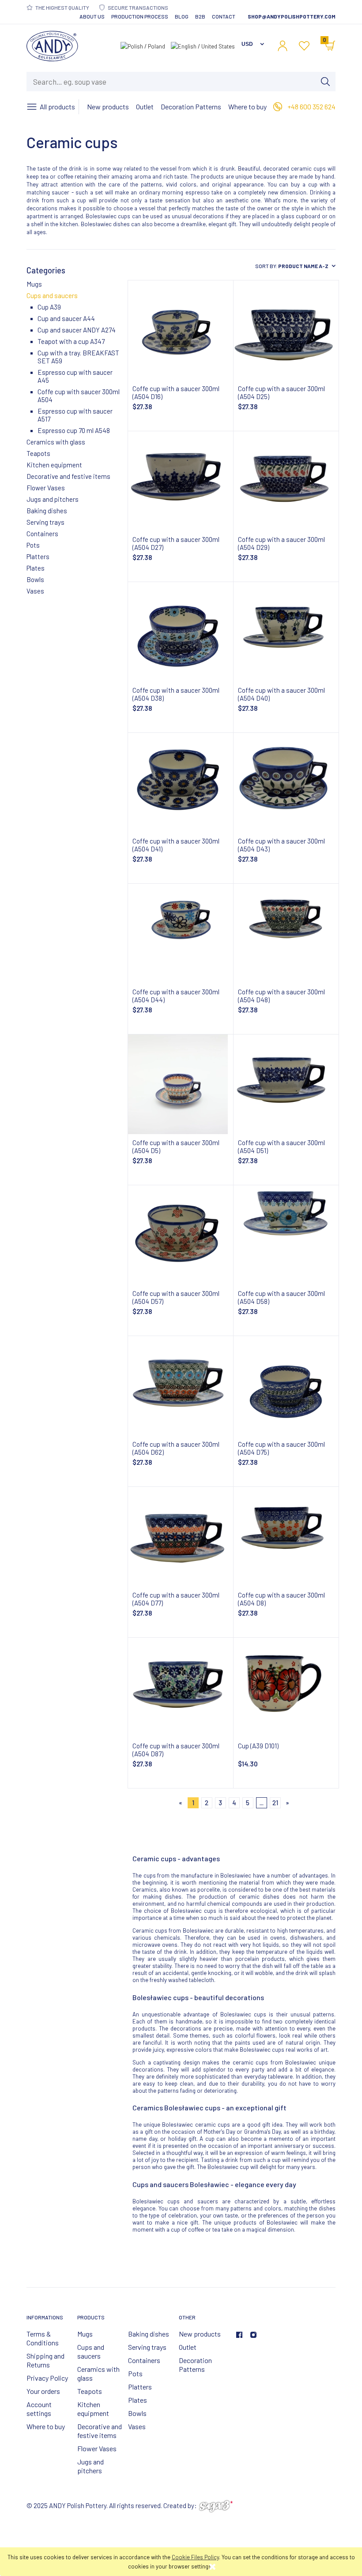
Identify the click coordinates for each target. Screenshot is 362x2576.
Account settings (39, 2409)
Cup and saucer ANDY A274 (77, 330)
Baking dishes (47, 511)
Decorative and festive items (68, 476)
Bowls (35, 579)
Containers (42, 534)
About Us (92, 16)
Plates (36, 568)
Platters (38, 556)
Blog (182, 16)
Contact (224, 16)
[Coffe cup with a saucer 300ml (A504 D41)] (181, 783)
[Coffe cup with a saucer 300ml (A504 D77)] (181, 1537)
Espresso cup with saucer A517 (75, 415)
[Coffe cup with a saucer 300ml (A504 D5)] (181, 1084)
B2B (200, 16)
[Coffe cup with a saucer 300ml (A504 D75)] (286, 1386)
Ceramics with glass (56, 442)
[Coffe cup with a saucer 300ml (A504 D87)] (181, 1687)
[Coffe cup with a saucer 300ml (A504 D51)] (286, 1084)
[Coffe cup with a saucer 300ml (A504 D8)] (286, 1537)
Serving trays (45, 522)
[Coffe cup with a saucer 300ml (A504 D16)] (181, 330)
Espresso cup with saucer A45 (75, 376)
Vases (35, 591)
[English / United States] (203, 45)
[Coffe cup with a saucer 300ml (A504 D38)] (181, 632)
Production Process (140, 16)
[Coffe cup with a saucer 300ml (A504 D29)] (286, 481)
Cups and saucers (52, 295)
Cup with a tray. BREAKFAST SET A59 (78, 357)
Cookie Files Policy (195, 2557)
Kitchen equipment (54, 465)
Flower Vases (46, 488)
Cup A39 (49, 307)
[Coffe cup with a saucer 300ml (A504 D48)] (286, 933)
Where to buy (46, 2426)
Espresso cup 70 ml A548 (74, 430)
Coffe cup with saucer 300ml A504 (79, 396)
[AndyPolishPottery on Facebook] (239, 2335)
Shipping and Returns (45, 2360)
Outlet (188, 2347)
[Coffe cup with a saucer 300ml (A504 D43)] (286, 783)
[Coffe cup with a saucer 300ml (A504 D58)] (286, 1235)
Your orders (43, 2391)
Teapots (38, 453)
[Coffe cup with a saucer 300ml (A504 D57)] (181, 1235)
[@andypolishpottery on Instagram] (253, 2335)
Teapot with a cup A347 (71, 341)
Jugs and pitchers (53, 499)
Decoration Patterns (195, 2365)
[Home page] (52, 44)
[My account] (283, 46)
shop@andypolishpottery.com (292, 16)
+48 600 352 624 (311, 106)
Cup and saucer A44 (66, 318)
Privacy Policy (47, 2378)
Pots (33, 545)
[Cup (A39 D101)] (286, 1687)
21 (275, 1803)
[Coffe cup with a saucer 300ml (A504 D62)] (181, 1386)
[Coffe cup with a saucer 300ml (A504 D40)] (286, 632)
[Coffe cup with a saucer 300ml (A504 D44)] (181, 933)
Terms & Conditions (43, 2338)
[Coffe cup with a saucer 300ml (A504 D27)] (181, 481)
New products (200, 2334)
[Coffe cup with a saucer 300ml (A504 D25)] (286, 330)
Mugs (34, 284)
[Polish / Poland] (143, 45)
